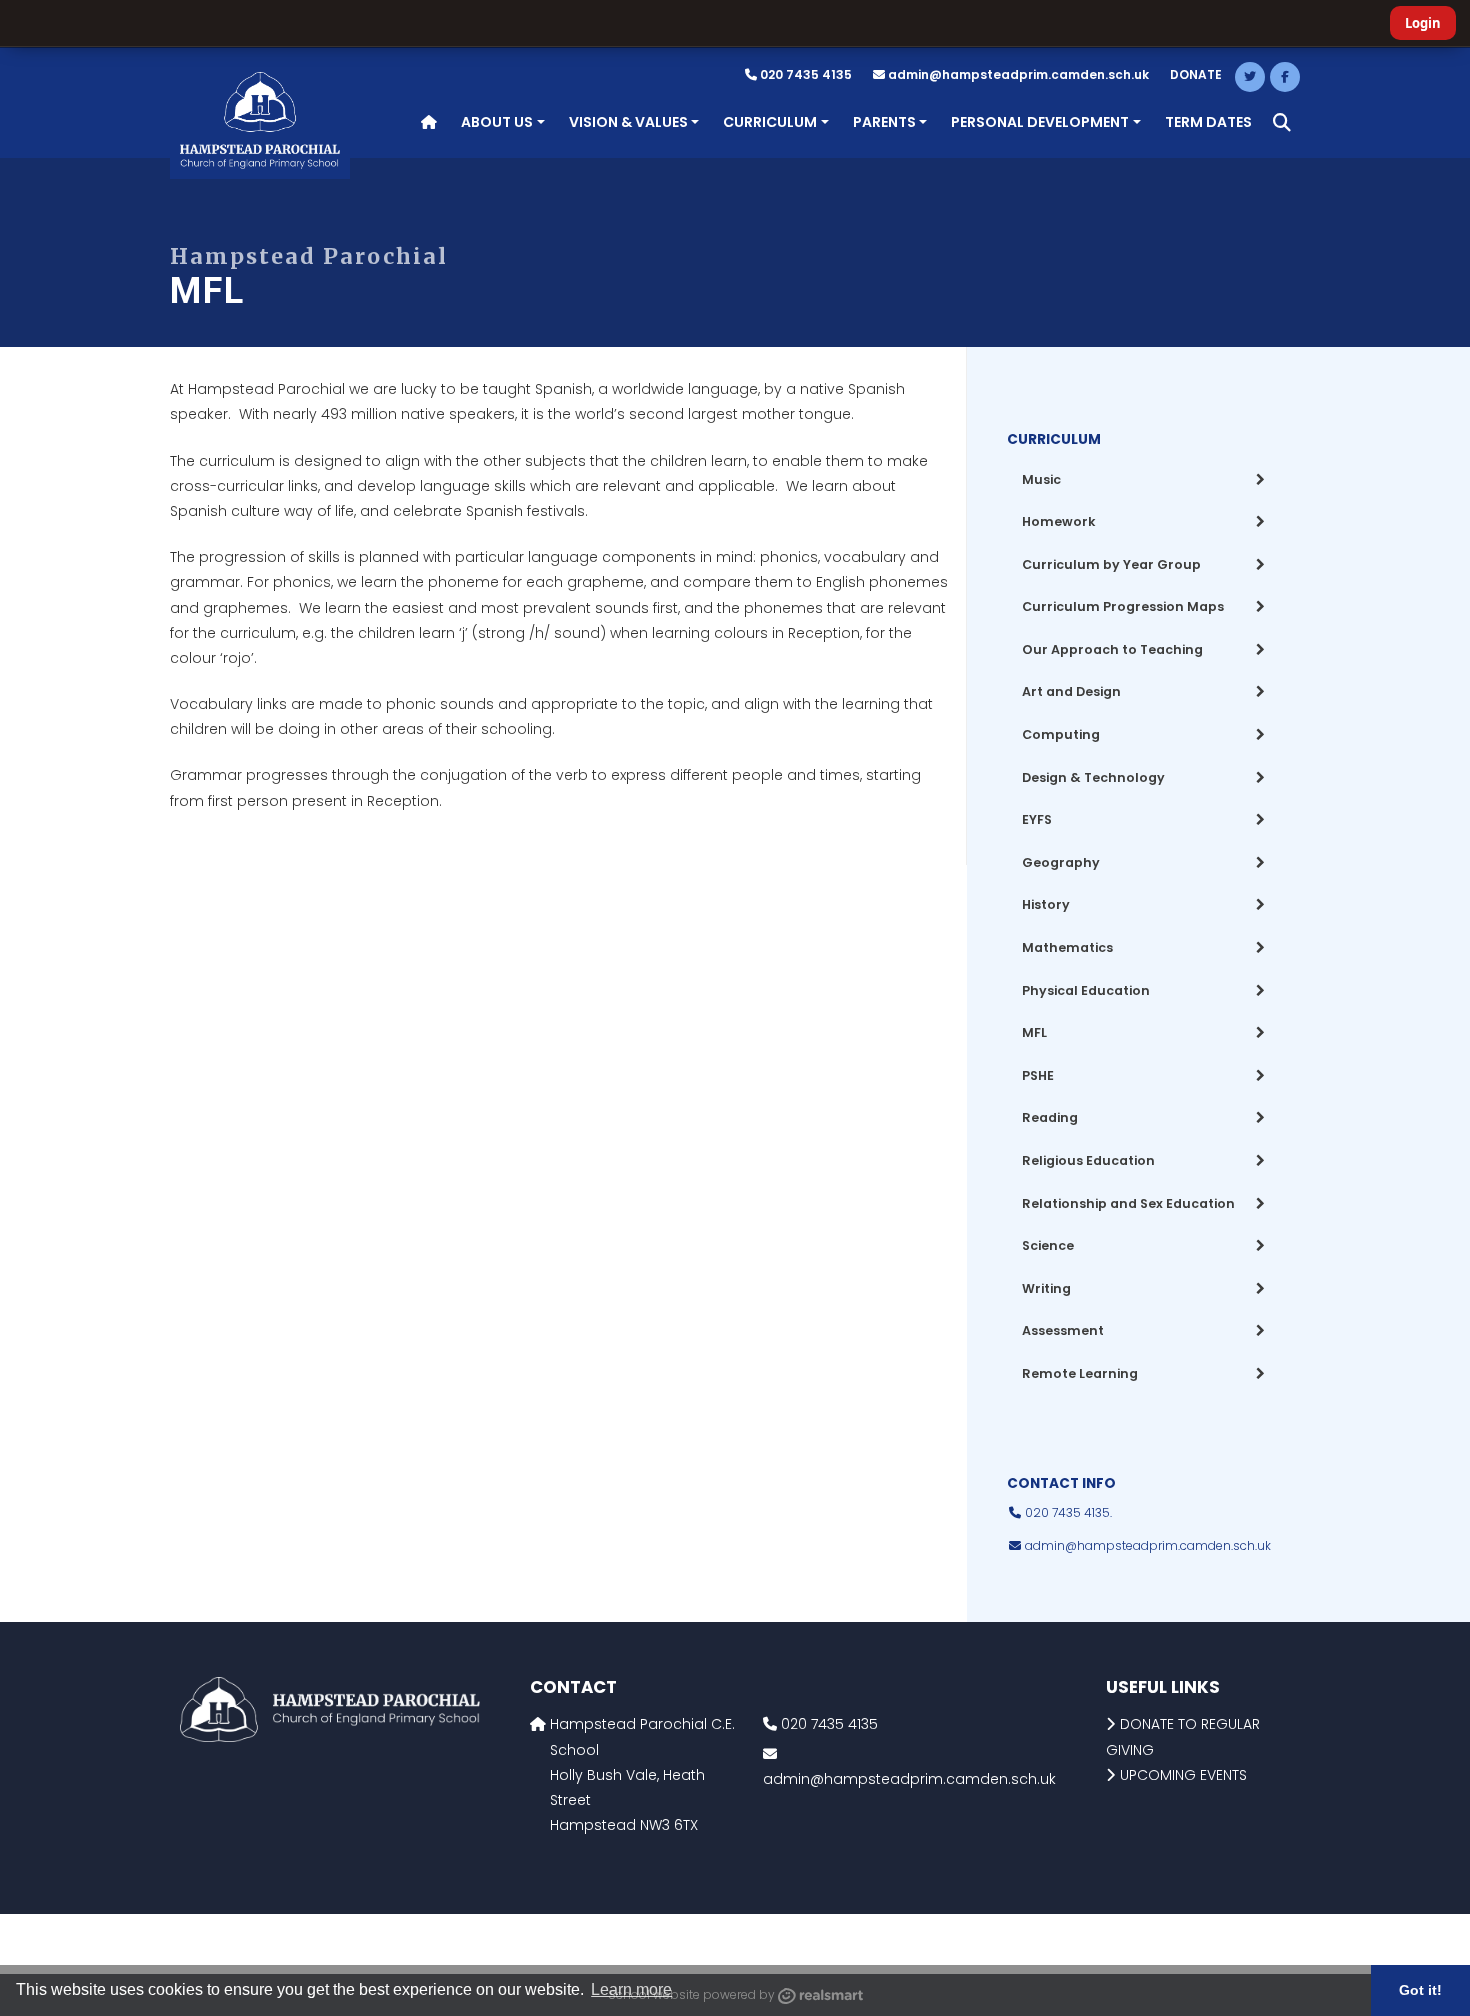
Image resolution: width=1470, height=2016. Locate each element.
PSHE (1038, 1075)
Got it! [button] (1420, 1990)
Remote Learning (1080, 1373)
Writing (1046, 1288)
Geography (1061, 862)
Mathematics (1067, 947)
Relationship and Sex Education (1128, 1203)
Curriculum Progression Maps (1123, 606)
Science (1048, 1245)
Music (1041, 479)
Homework (1059, 521)
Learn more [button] (631, 1989)
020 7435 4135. (1067, 1512)
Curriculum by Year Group (1111, 564)
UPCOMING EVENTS (1183, 1775)
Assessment (1063, 1330)
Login (1423, 23)
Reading (1050, 1117)
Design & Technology (1093, 777)
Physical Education (1086, 990)
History (1046, 904)
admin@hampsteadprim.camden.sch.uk (1018, 74)
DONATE (1196, 74)
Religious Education (1088, 1160)
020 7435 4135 (804, 74)
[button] (1282, 123)
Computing (1061, 734)
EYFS (1037, 819)
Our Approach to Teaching (1112, 649)
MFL (1034, 1032)
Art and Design (1071, 691)
